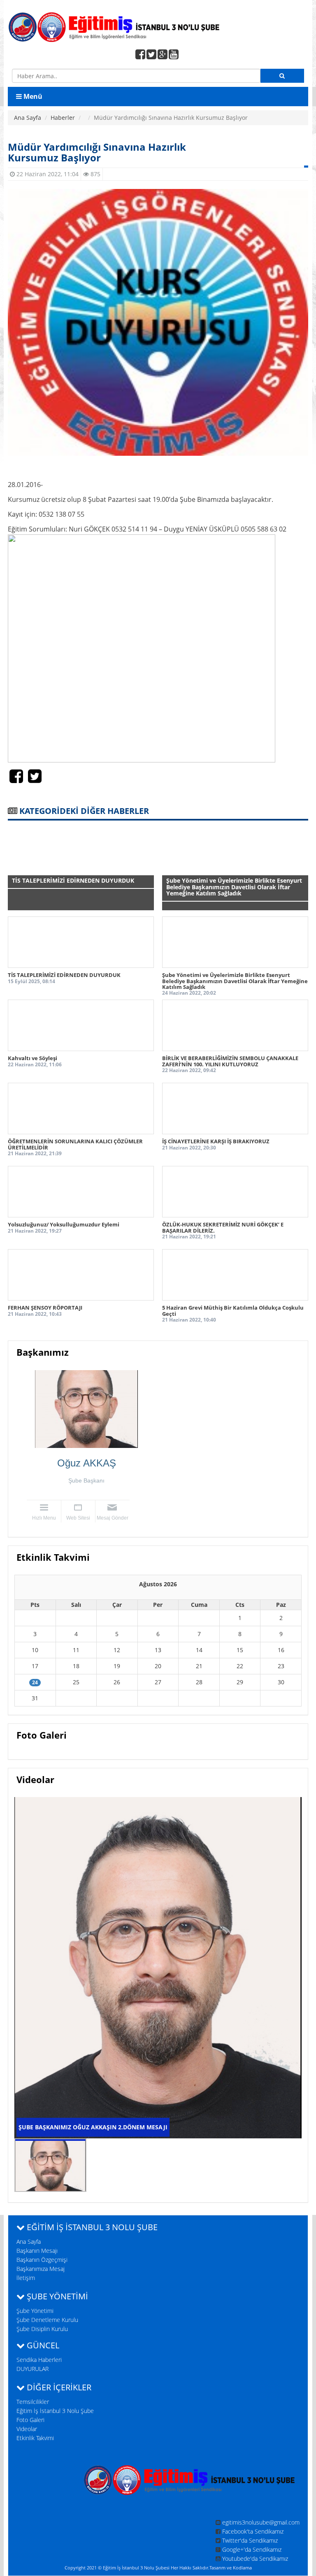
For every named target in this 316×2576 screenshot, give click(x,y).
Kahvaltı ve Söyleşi (33, 1058)
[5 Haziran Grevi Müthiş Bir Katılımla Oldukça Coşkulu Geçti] (235, 1275)
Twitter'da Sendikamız (250, 2540)
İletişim (26, 2278)
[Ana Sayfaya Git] (158, 26)
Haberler (63, 118)
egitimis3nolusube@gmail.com (261, 2522)
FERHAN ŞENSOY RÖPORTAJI (45, 1308)
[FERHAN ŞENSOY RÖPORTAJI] (81, 1275)
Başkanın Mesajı (37, 2251)
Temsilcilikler (33, 2402)
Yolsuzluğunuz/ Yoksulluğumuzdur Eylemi (64, 1224)
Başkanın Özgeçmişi (42, 2260)
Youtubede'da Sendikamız (255, 2559)
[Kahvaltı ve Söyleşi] (81, 1025)
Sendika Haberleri (39, 2360)
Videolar (27, 2429)
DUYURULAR (33, 2369)
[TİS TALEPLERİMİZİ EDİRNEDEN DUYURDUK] (81, 942)
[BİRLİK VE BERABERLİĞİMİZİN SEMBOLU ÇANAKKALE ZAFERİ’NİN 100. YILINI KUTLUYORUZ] (235, 1025)
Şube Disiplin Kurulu (42, 2329)
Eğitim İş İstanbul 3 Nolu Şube (55, 2411)
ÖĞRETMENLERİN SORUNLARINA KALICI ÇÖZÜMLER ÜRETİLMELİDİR (75, 1144)
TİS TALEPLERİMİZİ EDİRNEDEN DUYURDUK (64, 975)
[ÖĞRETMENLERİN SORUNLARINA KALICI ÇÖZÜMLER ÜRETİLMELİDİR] (81, 1108)
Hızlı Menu (44, 1518)
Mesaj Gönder (113, 1518)
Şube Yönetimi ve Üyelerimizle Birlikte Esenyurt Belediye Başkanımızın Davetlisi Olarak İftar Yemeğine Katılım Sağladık (235, 981)
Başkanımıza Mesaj (41, 2269)
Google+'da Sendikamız (252, 2549)
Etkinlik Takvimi (35, 2438)
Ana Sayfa (28, 118)
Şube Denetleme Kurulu (47, 2320)
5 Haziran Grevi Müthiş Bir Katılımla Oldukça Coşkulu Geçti (233, 1310)
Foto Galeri (30, 2420)
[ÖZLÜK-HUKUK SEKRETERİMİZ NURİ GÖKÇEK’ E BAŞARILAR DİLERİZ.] (235, 1192)
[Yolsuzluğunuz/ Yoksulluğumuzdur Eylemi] (81, 1192)
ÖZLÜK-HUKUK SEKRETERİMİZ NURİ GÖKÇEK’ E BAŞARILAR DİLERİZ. (223, 1227)
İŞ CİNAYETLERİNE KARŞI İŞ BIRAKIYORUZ (216, 1141)
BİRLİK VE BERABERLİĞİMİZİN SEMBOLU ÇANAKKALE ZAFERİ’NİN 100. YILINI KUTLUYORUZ (230, 1061)
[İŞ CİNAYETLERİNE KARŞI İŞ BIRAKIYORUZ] (235, 1108)
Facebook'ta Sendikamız (253, 2531)
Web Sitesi (78, 1518)
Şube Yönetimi (35, 2311)
